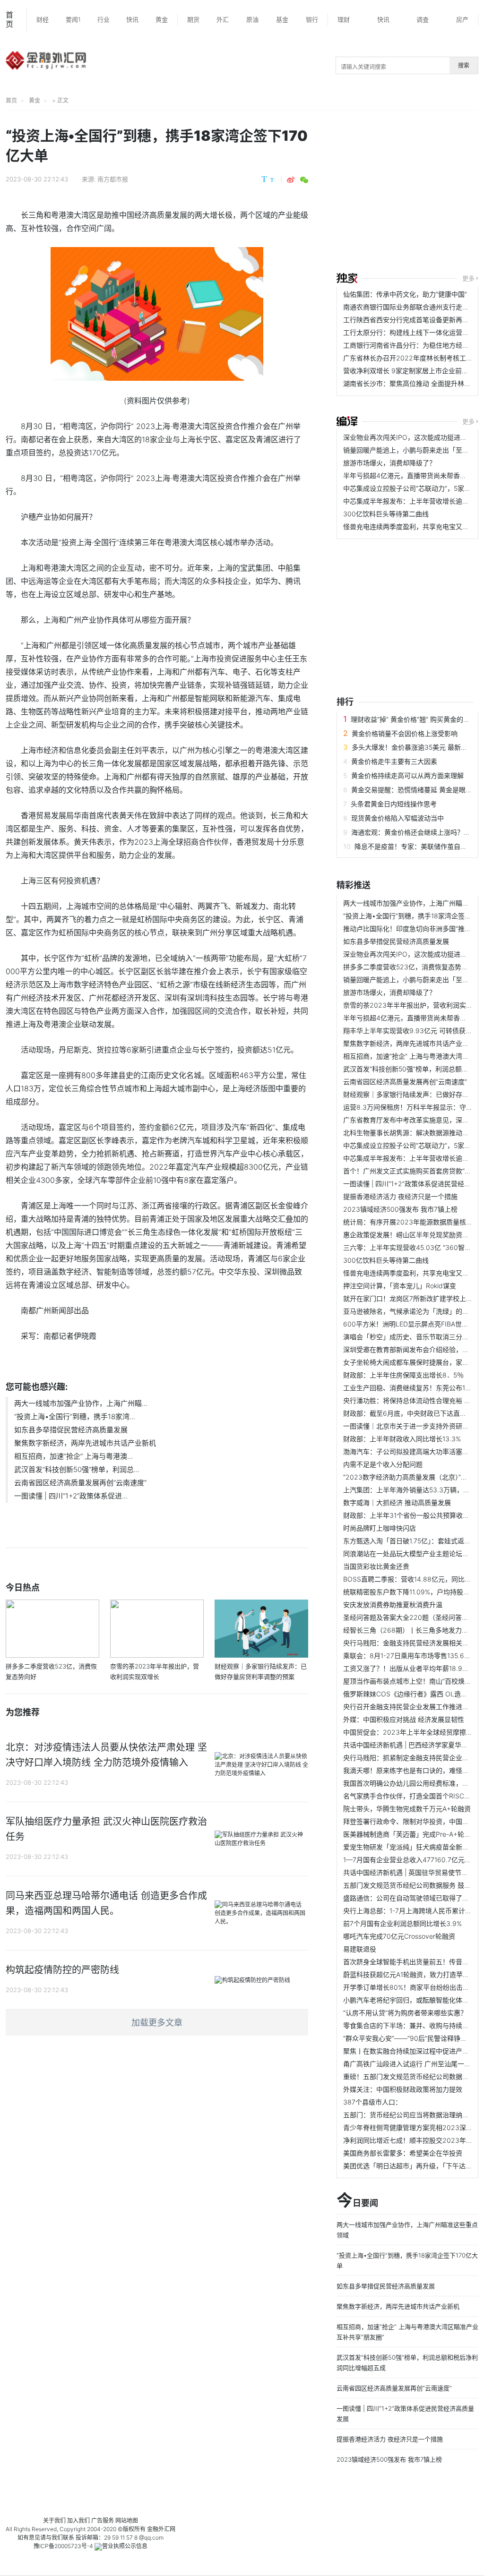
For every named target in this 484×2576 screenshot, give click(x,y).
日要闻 (357, 2201)
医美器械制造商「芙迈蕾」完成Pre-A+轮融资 (410, 1834)
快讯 (132, 19)
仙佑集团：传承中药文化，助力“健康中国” (405, 294)
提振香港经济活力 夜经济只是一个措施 (400, 1196)
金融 (153, 2529)
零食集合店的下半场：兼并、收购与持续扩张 (409, 2025)
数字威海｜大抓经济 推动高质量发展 (397, 1502)
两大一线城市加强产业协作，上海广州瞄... (81, 1403)
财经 (43, 19)
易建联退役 (360, 1949)
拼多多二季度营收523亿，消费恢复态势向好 (409, 967)
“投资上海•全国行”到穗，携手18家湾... (75, 1416)
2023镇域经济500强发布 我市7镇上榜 (400, 1209)
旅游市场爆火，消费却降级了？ (389, 463)
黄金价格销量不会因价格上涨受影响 (405, 733)
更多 (468, 278)
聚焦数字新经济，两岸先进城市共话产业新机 (85, 1443)
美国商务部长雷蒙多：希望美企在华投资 (403, 2153)
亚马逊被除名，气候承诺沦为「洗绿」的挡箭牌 (413, 1311)
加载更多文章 (157, 2023)
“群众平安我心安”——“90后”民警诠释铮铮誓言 (412, 2038)
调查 (423, 19)
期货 (193, 19)
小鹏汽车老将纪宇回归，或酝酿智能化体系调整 (413, 2000)
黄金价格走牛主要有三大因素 (394, 761)
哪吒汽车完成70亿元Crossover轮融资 (399, 1936)
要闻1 (73, 19)
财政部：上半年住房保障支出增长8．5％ (403, 1375)
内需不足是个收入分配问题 (383, 1464)
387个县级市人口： (372, 2102)
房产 (462, 19)
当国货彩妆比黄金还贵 (376, 1566)
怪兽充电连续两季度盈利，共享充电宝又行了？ (413, 526)
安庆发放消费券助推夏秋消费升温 (393, 1605)
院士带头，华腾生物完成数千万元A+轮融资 (407, 1809)
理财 (344, 19)
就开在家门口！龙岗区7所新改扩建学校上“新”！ (414, 1298)
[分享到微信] (304, 180)
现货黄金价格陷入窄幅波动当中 (398, 818)
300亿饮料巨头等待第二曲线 (386, 514)
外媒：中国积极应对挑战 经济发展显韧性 (404, 1719)
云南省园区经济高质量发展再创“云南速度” (80, 1483)
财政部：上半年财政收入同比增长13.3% (402, 1439)
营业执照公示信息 (125, 2546)
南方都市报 (113, 179)
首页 (9, 19)
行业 (104, 19)
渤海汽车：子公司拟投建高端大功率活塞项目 (409, 1451)
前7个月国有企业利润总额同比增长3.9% (402, 1923)
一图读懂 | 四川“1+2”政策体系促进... (71, 1496)
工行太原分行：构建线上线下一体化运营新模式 (413, 332)
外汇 (223, 19)
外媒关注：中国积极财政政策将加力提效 (403, 2089)
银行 (312, 19)
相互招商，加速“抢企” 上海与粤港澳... (73, 1456)
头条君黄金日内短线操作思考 (394, 804)
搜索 (464, 65)
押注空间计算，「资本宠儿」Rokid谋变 (400, 1286)
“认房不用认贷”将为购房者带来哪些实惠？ (405, 2013)
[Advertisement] (410, 193)
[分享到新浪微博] (291, 180)
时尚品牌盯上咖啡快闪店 (380, 1528)
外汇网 (167, 2529)
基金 (282, 19)
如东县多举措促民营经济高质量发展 (71, 1430)
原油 (252, 19)
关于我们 (54, 2520)
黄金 (162, 19)
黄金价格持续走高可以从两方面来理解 (407, 775)
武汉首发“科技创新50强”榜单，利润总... (77, 1469)
